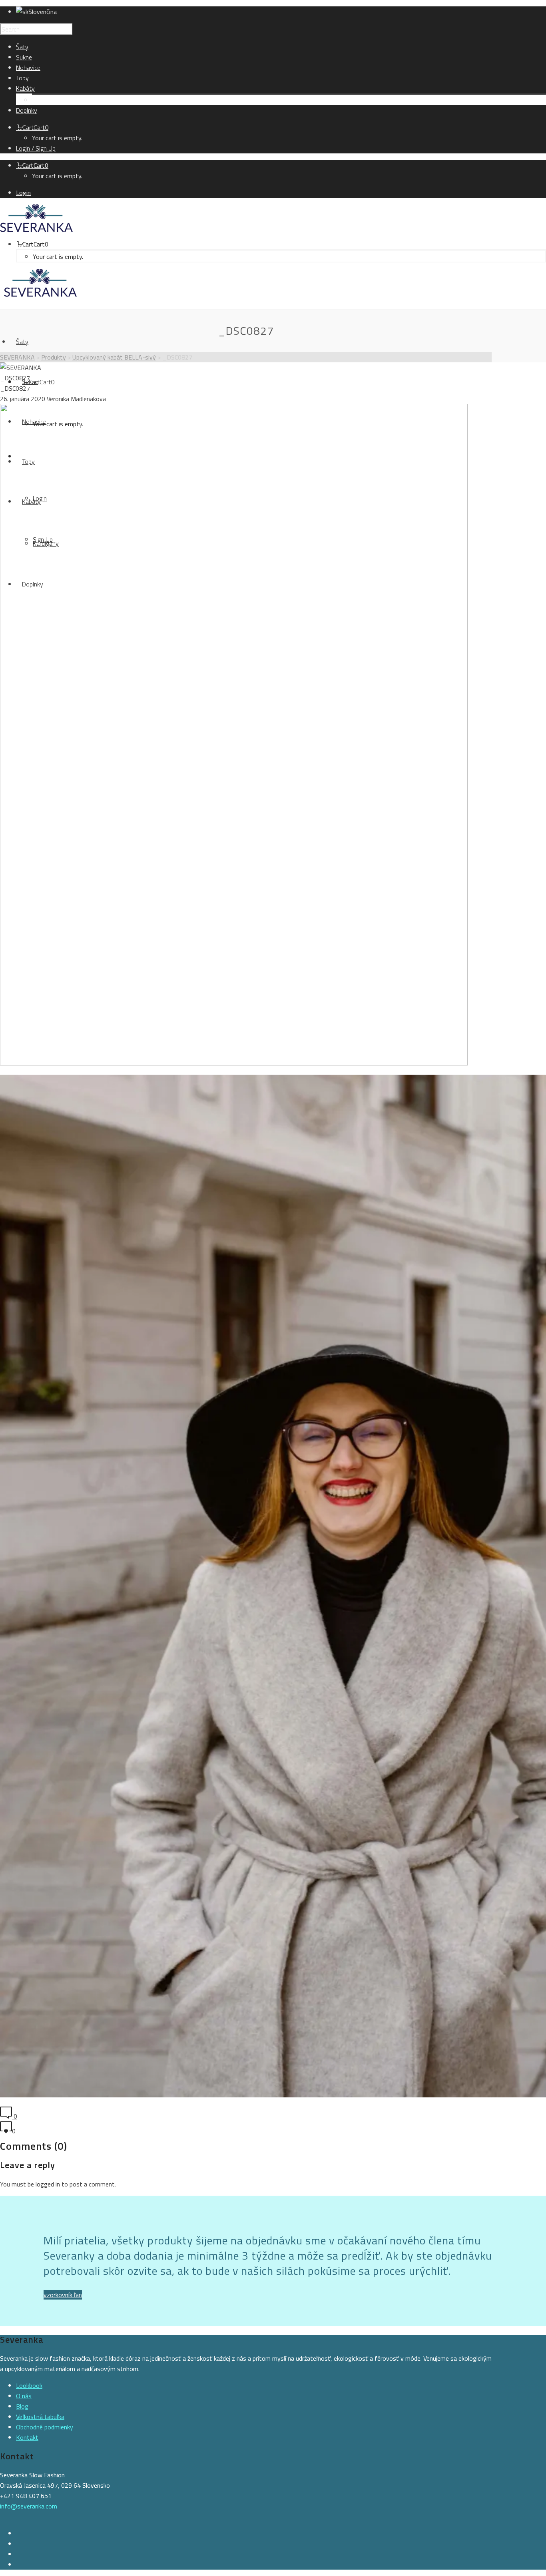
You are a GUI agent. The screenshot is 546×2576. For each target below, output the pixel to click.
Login (23, 193)
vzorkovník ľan (63, 2295)
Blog (22, 2406)
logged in (48, 2184)
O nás (24, 2396)
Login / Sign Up (36, 148)
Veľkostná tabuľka (40, 2417)
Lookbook (29, 2385)
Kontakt (27, 2437)
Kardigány (45, 100)
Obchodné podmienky (45, 2427)
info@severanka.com (29, 2506)
